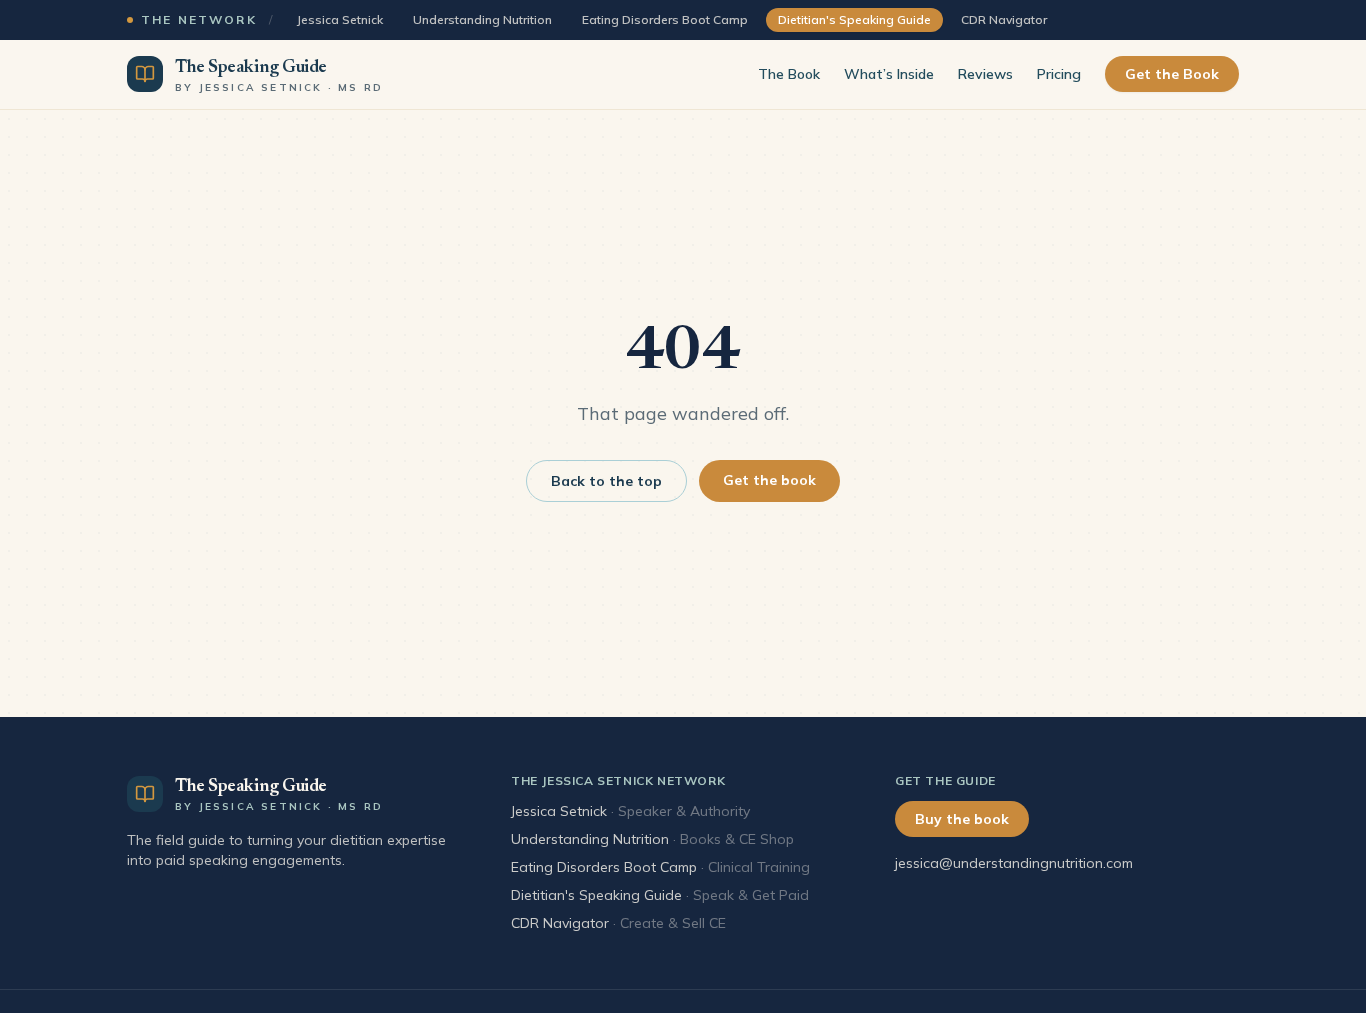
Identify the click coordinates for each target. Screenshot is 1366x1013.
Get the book (769, 480)
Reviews (985, 74)
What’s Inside (889, 74)
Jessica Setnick (339, 19)
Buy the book (962, 819)
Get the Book (1172, 74)
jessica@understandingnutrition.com (1014, 863)
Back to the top (606, 481)
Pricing (1059, 74)
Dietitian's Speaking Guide (596, 895)
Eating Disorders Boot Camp (665, 19)
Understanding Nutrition (482, 19)
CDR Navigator (1004, 19)
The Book (789, 74)
